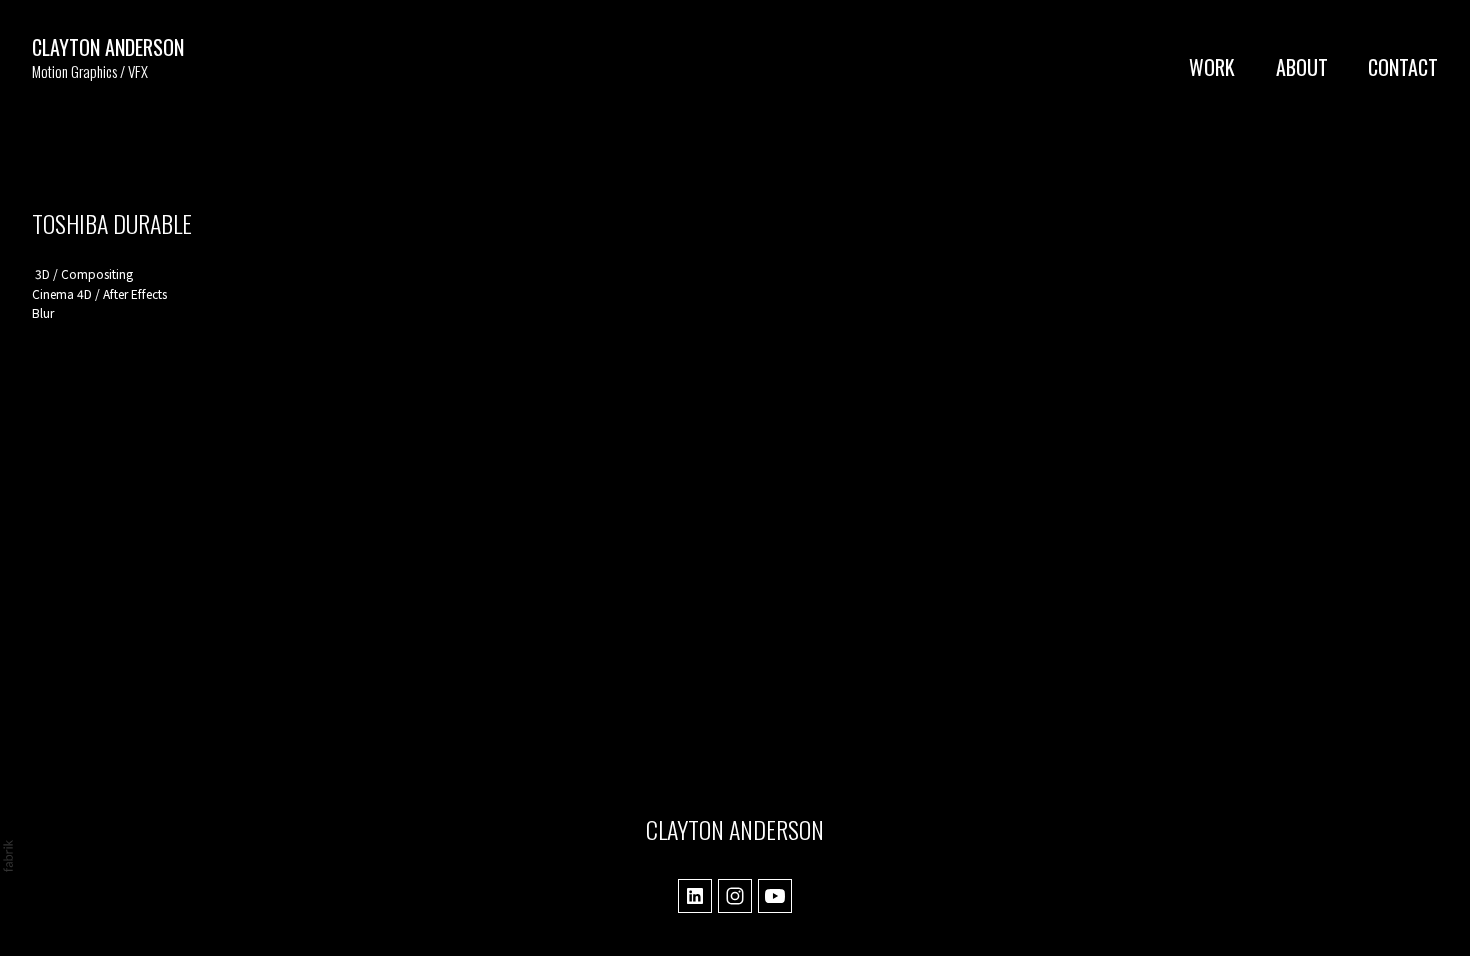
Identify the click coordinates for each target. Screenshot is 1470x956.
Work (1212, 67)
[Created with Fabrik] (8, 856)
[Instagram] (735, 896)
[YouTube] (775, 896)
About (1302, 67)
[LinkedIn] (695, 896)
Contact (1403, 67)
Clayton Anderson (735, 829)
